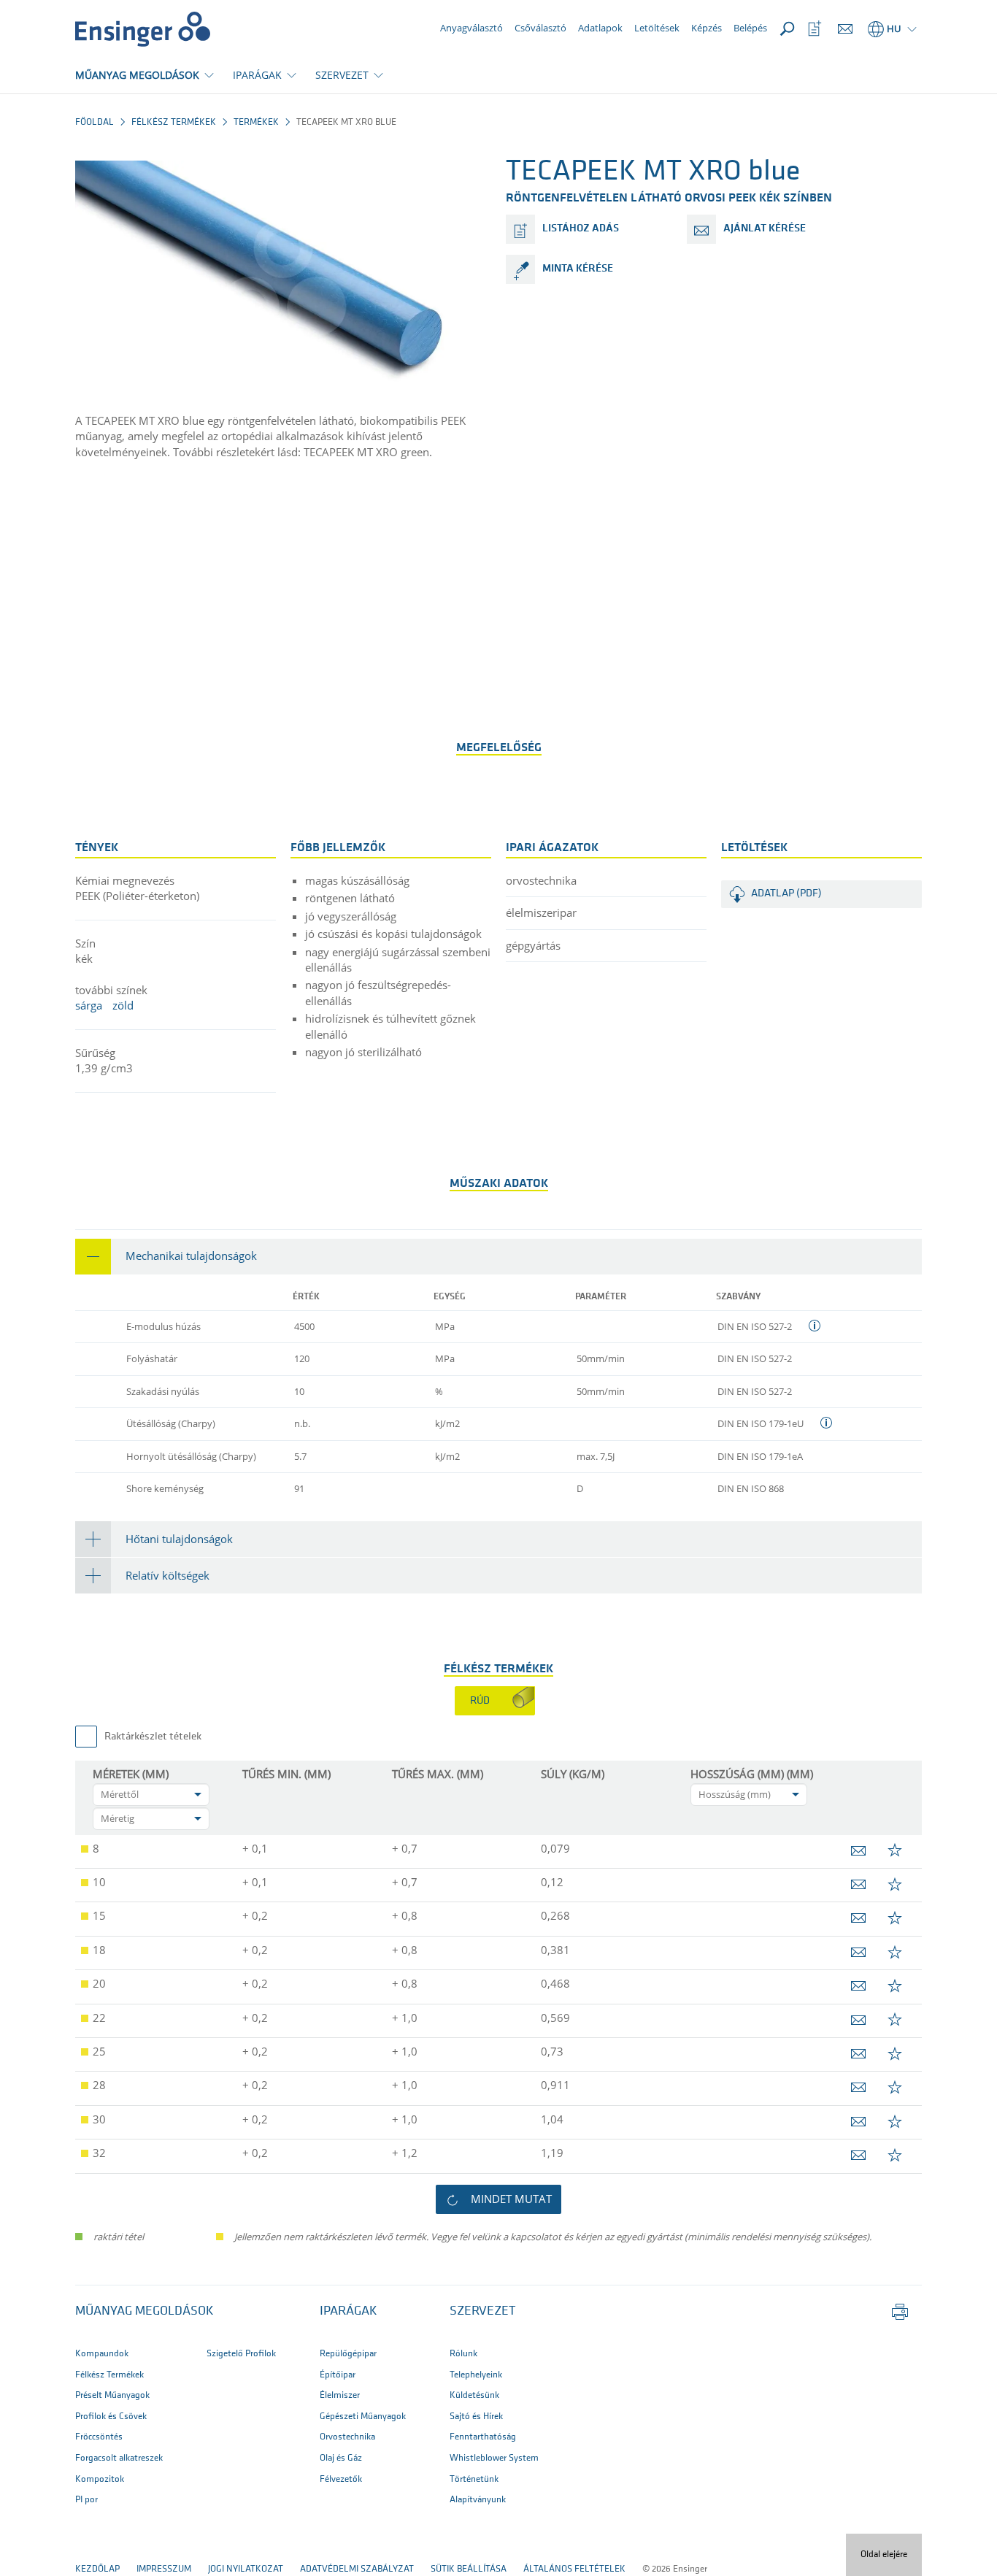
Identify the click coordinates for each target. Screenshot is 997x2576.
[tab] (498, 1257)
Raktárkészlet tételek (153, 1737)
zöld (123, 1005)
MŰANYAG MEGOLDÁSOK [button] (137, 75)
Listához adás (581, 229)
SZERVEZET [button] (342, 75)
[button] (498, 1257)
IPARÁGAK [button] (257, 75)
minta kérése (578, 269)
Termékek (256, 122)
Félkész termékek (174, 122)
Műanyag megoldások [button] (145, 2312)
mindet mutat (511, 2199)
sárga (89, 1005)
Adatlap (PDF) (786, 894)
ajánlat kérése (765, 229)
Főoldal (95, 122)
